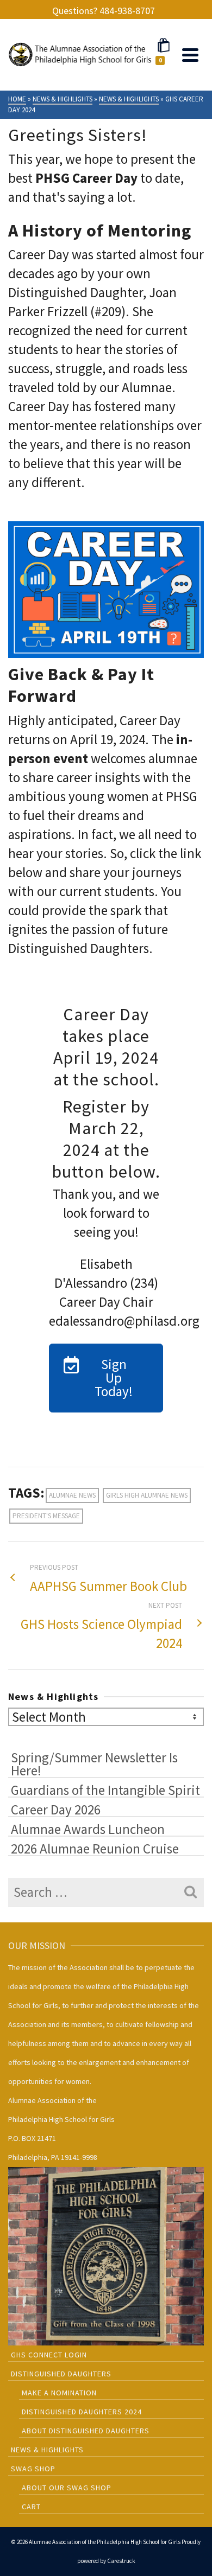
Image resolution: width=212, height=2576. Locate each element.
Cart (31, 2507)
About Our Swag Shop (67, 2488)
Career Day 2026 (56, 1809)
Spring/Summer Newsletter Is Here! (94, 1763)
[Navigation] (190, 55)
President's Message (46, 1516)
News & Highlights (47, 2450)
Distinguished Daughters (61, 2374)
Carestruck (121, 2561)
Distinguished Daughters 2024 (82, 2412)
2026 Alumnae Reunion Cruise (95, 1848)
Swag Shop (33, 2469)
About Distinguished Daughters (86, 2431)
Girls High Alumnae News (147, 1495)
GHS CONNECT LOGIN (49, 2355)
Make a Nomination (59, 2393)
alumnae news (72, 1495)
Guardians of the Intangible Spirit (105, 1789)
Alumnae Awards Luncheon (88, 1829)
